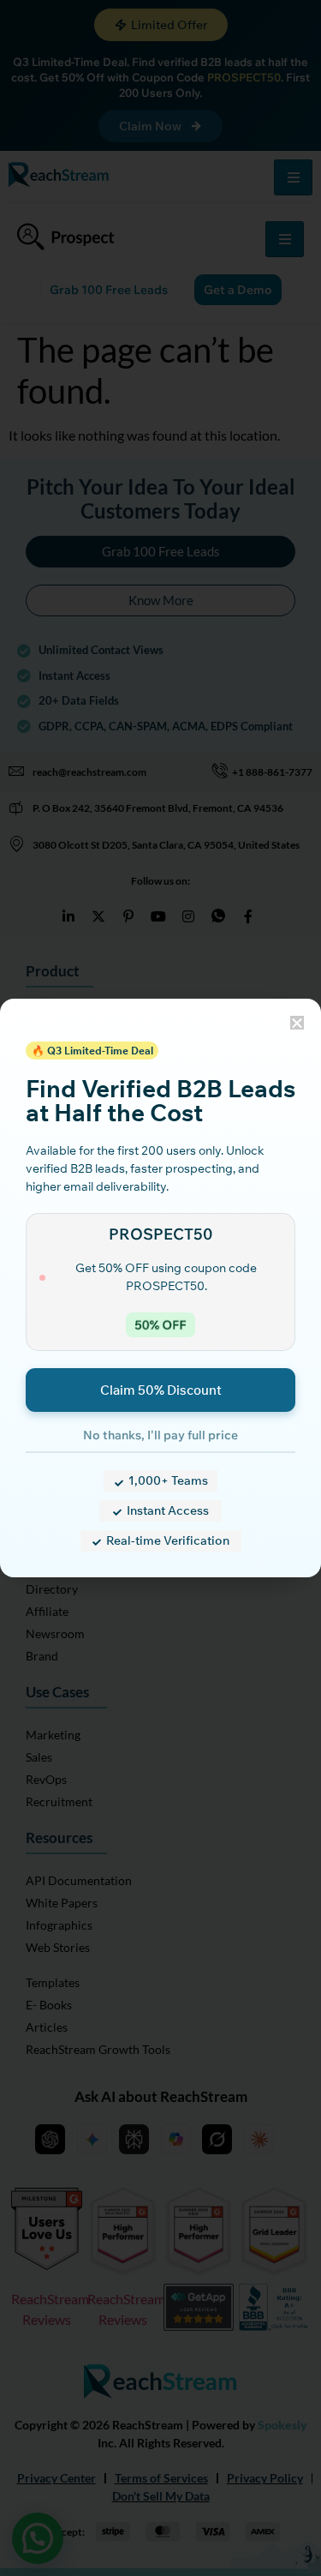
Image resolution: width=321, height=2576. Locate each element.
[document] (160, 1288)
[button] (297, 1023)
